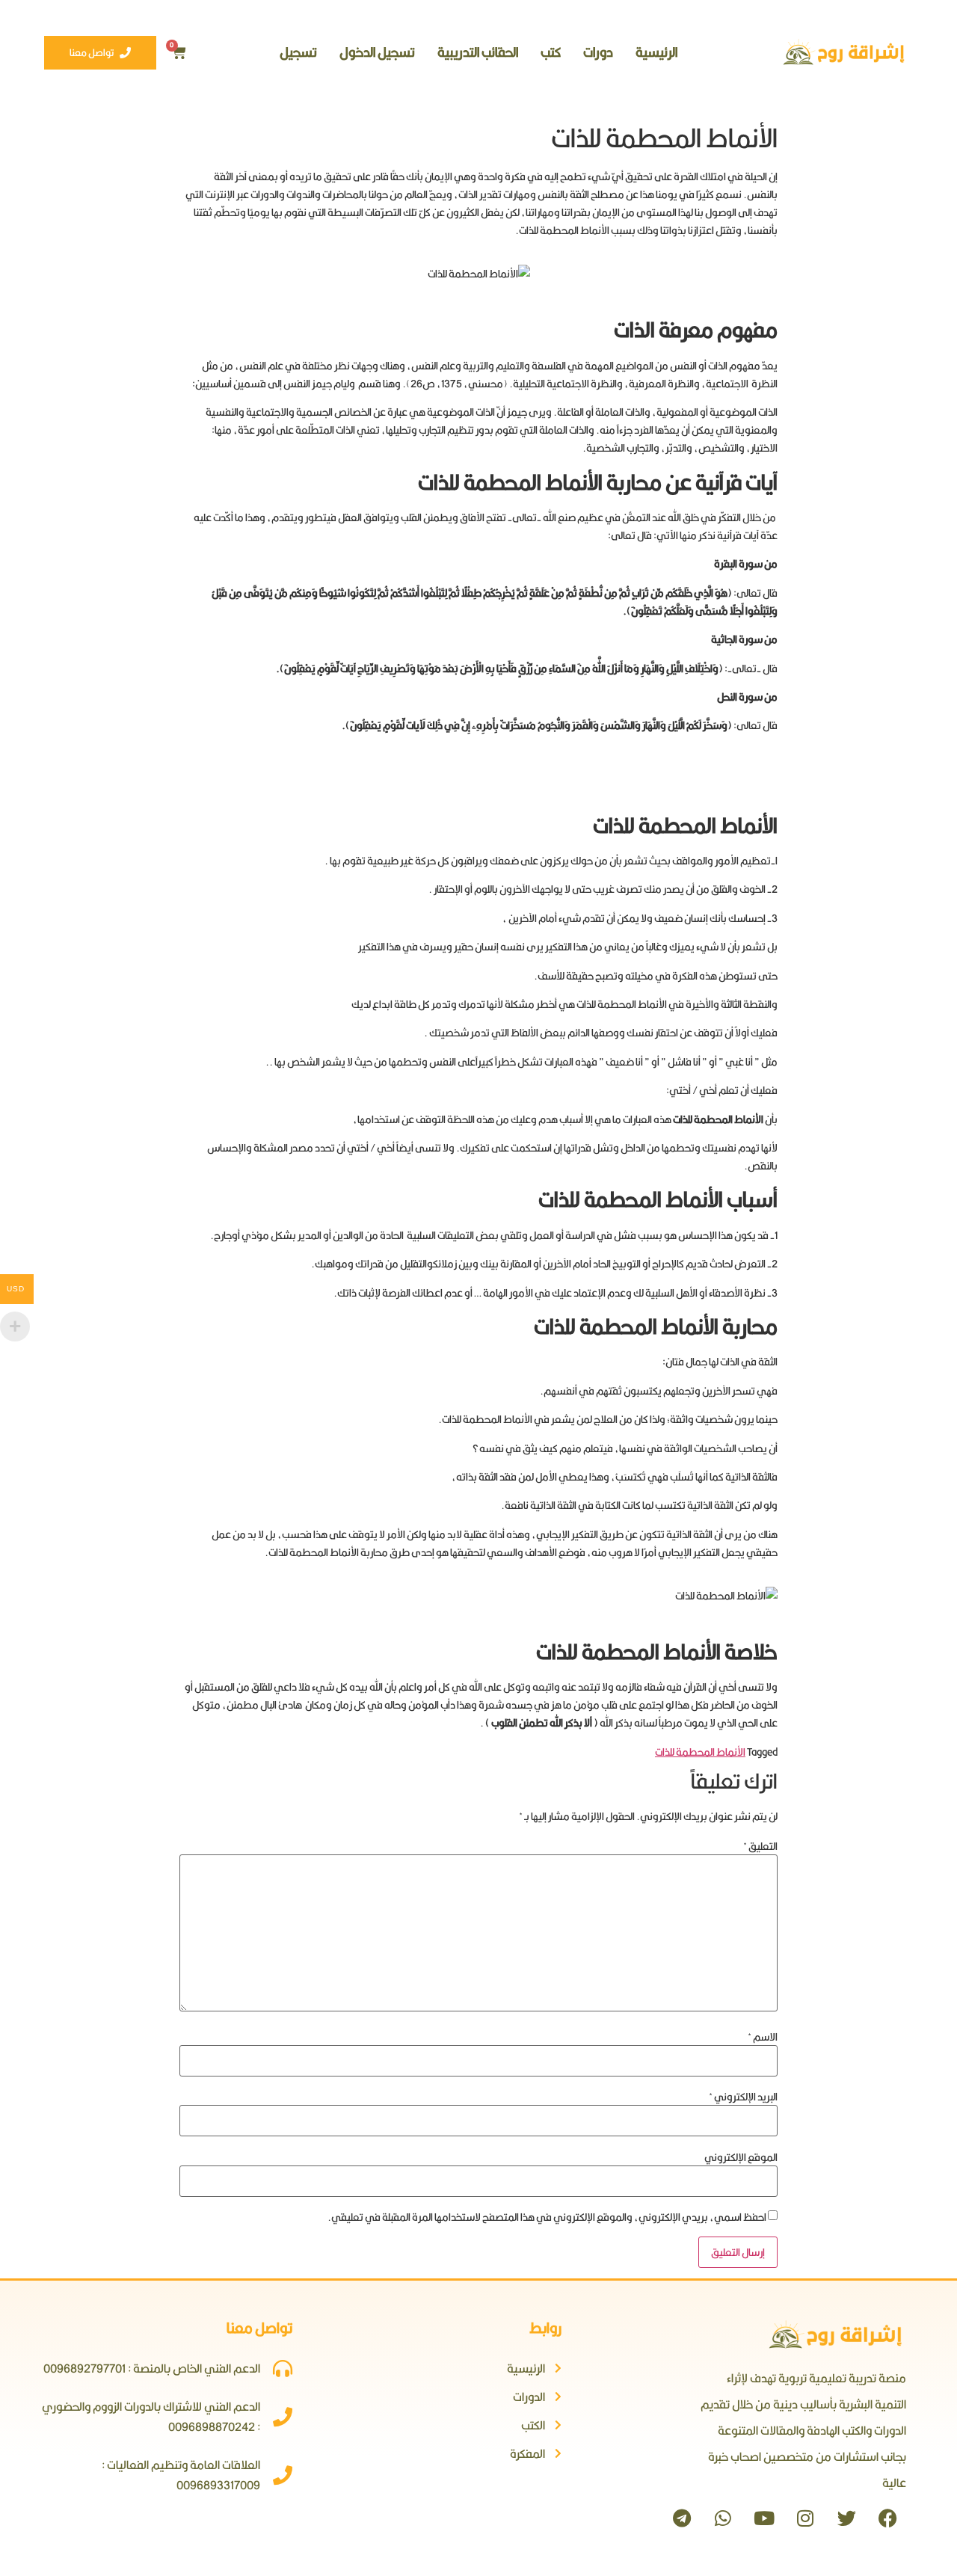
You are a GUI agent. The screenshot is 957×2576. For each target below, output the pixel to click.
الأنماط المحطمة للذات (700, 1752)
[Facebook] (887, 2518)
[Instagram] (805, 2518)
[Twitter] (846, 2518)
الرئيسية (656, 52)
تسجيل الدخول (377, 52)
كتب (551, 52)
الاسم (763, 2037)
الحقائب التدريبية (478, 52)
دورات (598, 52)
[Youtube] (764, 2518)
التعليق (760, 1846)
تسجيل (298, 52)
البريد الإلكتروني (743, 2097)
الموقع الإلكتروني (741, 2157)
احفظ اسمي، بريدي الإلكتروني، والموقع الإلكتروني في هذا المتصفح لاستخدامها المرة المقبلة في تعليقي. (547, 2217)
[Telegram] (682, 2518)
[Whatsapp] (723, 2518)
